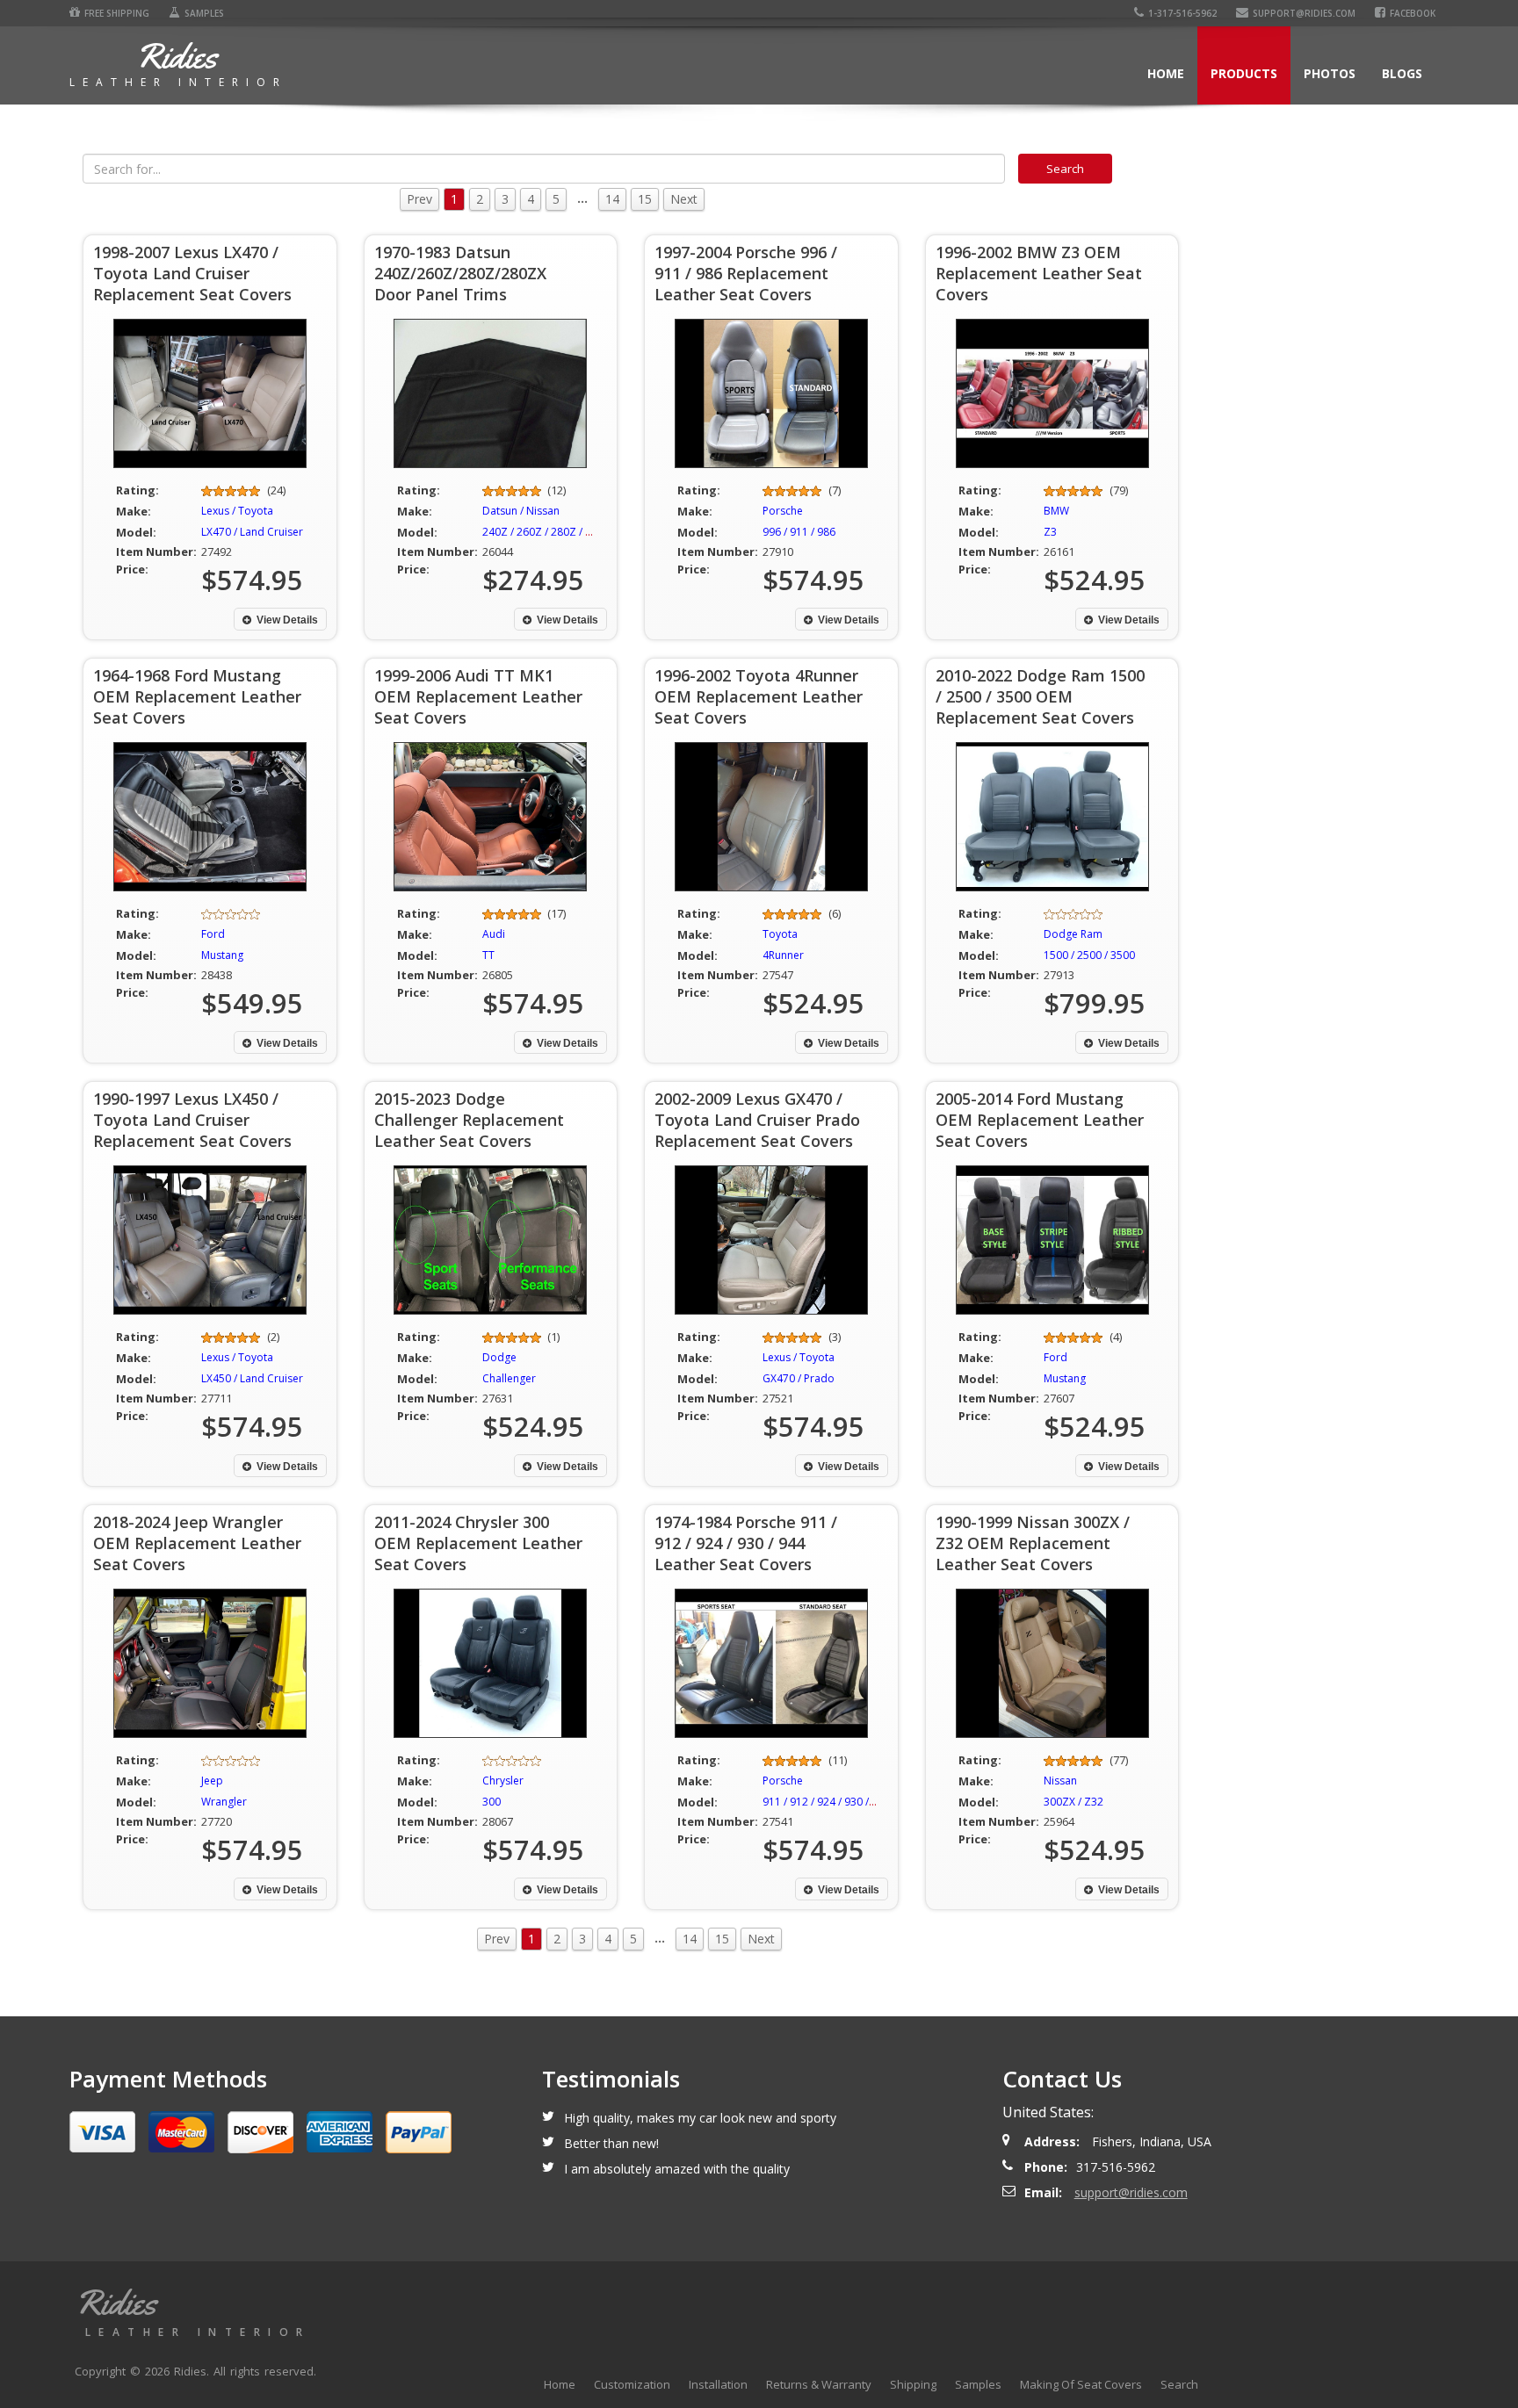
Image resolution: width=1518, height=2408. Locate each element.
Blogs (1402, 73)
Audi (494, 934)
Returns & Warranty (819, 2384)
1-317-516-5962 (1182, 13)
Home (1166, 73)
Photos (1330, 73)
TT (488, 955)
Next (684, 199)
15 (645, 199)
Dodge (499, 1357)
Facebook (1413, 13)
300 (492, 1802)
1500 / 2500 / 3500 (1089, 955)
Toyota (780, 934)
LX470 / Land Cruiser (252, 532)
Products (1244, 73)
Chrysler (503, 1781)
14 (612, 199)
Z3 (1050, 532)
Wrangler (224, 1802)
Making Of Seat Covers (1081, 2384)
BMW (1056, 511)
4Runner (783, 955)
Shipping (913, 2384)
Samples (204, 13)
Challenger (509, 1378)
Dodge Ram (1073, 934)
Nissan (1060, 1781)
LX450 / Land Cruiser (252, 1378)
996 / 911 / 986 (799, 532)
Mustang (222, 955)
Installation (718, 2384)
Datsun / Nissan (521, 511)
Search (1179, 2384)
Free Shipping (117, 13)
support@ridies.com (1304, 13)
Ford (213, 934)
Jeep (212, 1781)
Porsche (783, 511)
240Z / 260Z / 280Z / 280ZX (549, 532)
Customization (632, 2384)
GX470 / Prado (799, 1378)
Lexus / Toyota (237, 511)
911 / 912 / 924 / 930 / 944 (826, 1802)
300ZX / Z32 (1073, 1802)
